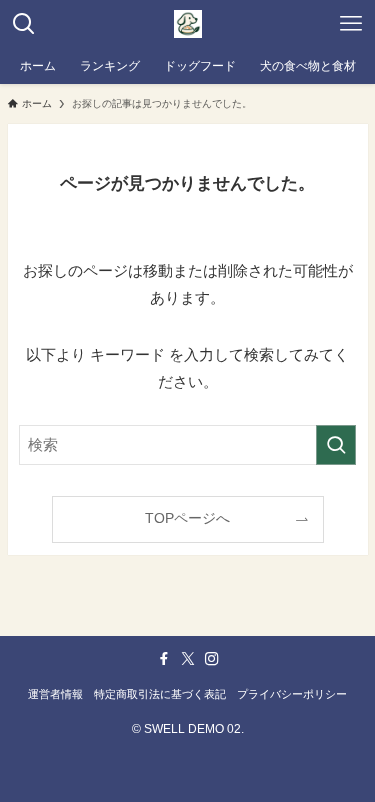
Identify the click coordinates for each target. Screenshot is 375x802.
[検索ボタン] (24, 24)
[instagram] (212, 659)
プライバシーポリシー (292, 694)
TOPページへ (187, 518)
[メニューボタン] (351, 24)
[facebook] (164, 659)
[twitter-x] (188, 659)
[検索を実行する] (336, 445)
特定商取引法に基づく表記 (160, 694)
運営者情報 (55, 694)
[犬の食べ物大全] (188, 24)
